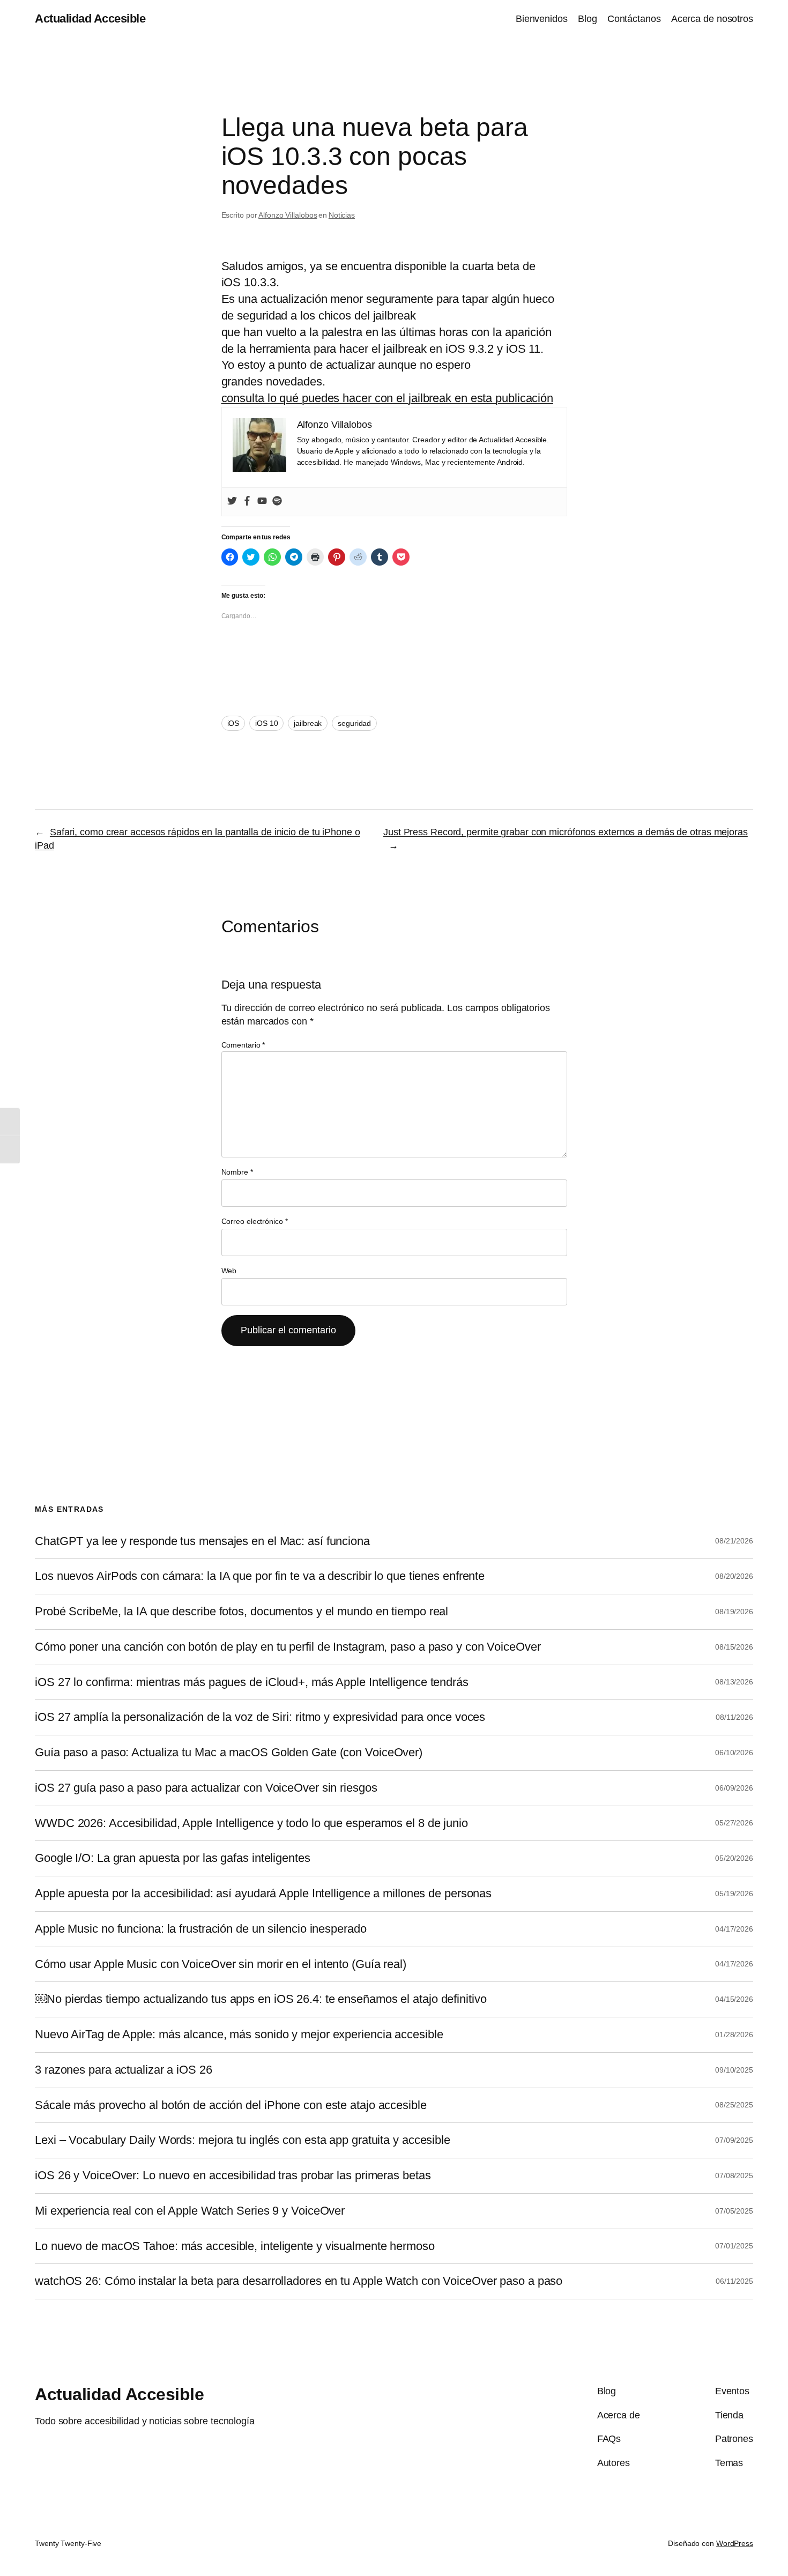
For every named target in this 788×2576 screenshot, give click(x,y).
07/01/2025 (734, 2246)
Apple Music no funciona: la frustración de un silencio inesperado (201, 1929)
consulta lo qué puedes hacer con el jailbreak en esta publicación (388, 398)
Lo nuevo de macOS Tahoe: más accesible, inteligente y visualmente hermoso (235, 2246)
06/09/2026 (734, 1788)
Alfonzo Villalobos (288, 215)
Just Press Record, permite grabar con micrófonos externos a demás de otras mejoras (566, 832)
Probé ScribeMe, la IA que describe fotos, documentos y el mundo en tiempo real (241, 1612)
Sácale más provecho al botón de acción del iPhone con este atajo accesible (231, 2105)
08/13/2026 (734, 1682)
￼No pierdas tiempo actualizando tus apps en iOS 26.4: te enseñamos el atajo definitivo (261, 1999)
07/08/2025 (734, 2176)
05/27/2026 (734, 1823)
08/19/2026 (734, 1612)
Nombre (237, 1172)
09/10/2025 (734, 2070)
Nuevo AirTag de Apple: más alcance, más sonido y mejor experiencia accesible (239, 2035)
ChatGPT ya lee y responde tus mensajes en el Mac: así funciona (202, 1541)
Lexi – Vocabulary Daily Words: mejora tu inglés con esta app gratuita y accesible (243, 2140)
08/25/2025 (734, 2105)
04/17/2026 (734, 1929)
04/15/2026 (734, 1999)
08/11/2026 (734, 1717)
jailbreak (308, 723)
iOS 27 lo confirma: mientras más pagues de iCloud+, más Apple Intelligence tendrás (252, 1682)
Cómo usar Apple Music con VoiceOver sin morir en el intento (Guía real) (221, 1964)
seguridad (354, 723)
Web (229, 1271)
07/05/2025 (734, 2211)
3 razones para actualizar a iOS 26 (124, 2070)
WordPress (735, 2543)
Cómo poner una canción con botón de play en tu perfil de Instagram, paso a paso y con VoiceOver (288, 1647)
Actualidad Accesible (90, 18)
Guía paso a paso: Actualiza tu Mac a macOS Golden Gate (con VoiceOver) (229, 1753)
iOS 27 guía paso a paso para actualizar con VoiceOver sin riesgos (206, 1788)
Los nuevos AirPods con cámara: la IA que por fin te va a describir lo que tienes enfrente (260, 1576)
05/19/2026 (734, 1894)
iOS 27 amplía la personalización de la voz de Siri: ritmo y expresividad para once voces (260, 1717)
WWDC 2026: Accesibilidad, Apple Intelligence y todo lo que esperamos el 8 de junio (251, 1823)
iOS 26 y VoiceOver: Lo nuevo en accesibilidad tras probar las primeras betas (233, 2176)
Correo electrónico (255, 1221)
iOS (233, 723)
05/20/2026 (734, 1858)
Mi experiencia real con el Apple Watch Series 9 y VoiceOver (190, 2211)
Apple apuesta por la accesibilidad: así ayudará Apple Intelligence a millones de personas (263, 1894)
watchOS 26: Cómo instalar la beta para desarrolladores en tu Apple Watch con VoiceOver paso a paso (299, 2281)
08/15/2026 (734, 1647)
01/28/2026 (734, 2035)
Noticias (342, 215)
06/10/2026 (734, 1753)
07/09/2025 (734, 2140)
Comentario (243, 1045)
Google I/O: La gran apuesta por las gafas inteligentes (173, 1858)
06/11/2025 (734, 2281)
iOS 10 (266, 723)
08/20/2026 (734, 1576)
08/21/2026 (734, 1541)
